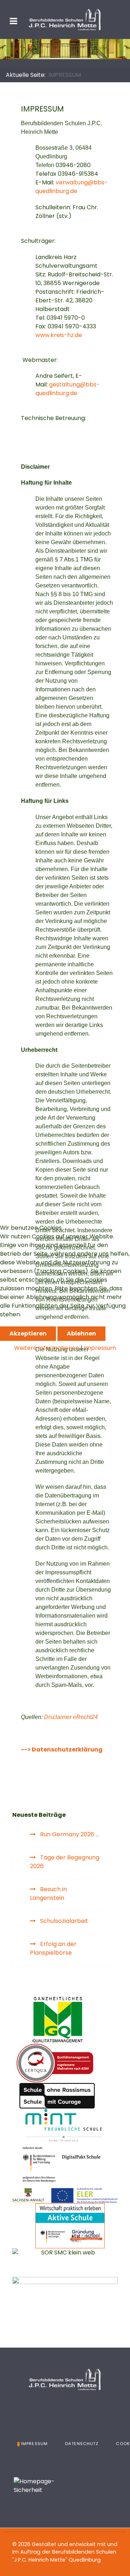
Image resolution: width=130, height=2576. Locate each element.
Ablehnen (81, 1333)
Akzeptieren (28, 1333)
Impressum (100, 1348)
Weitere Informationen (47, 1348)
